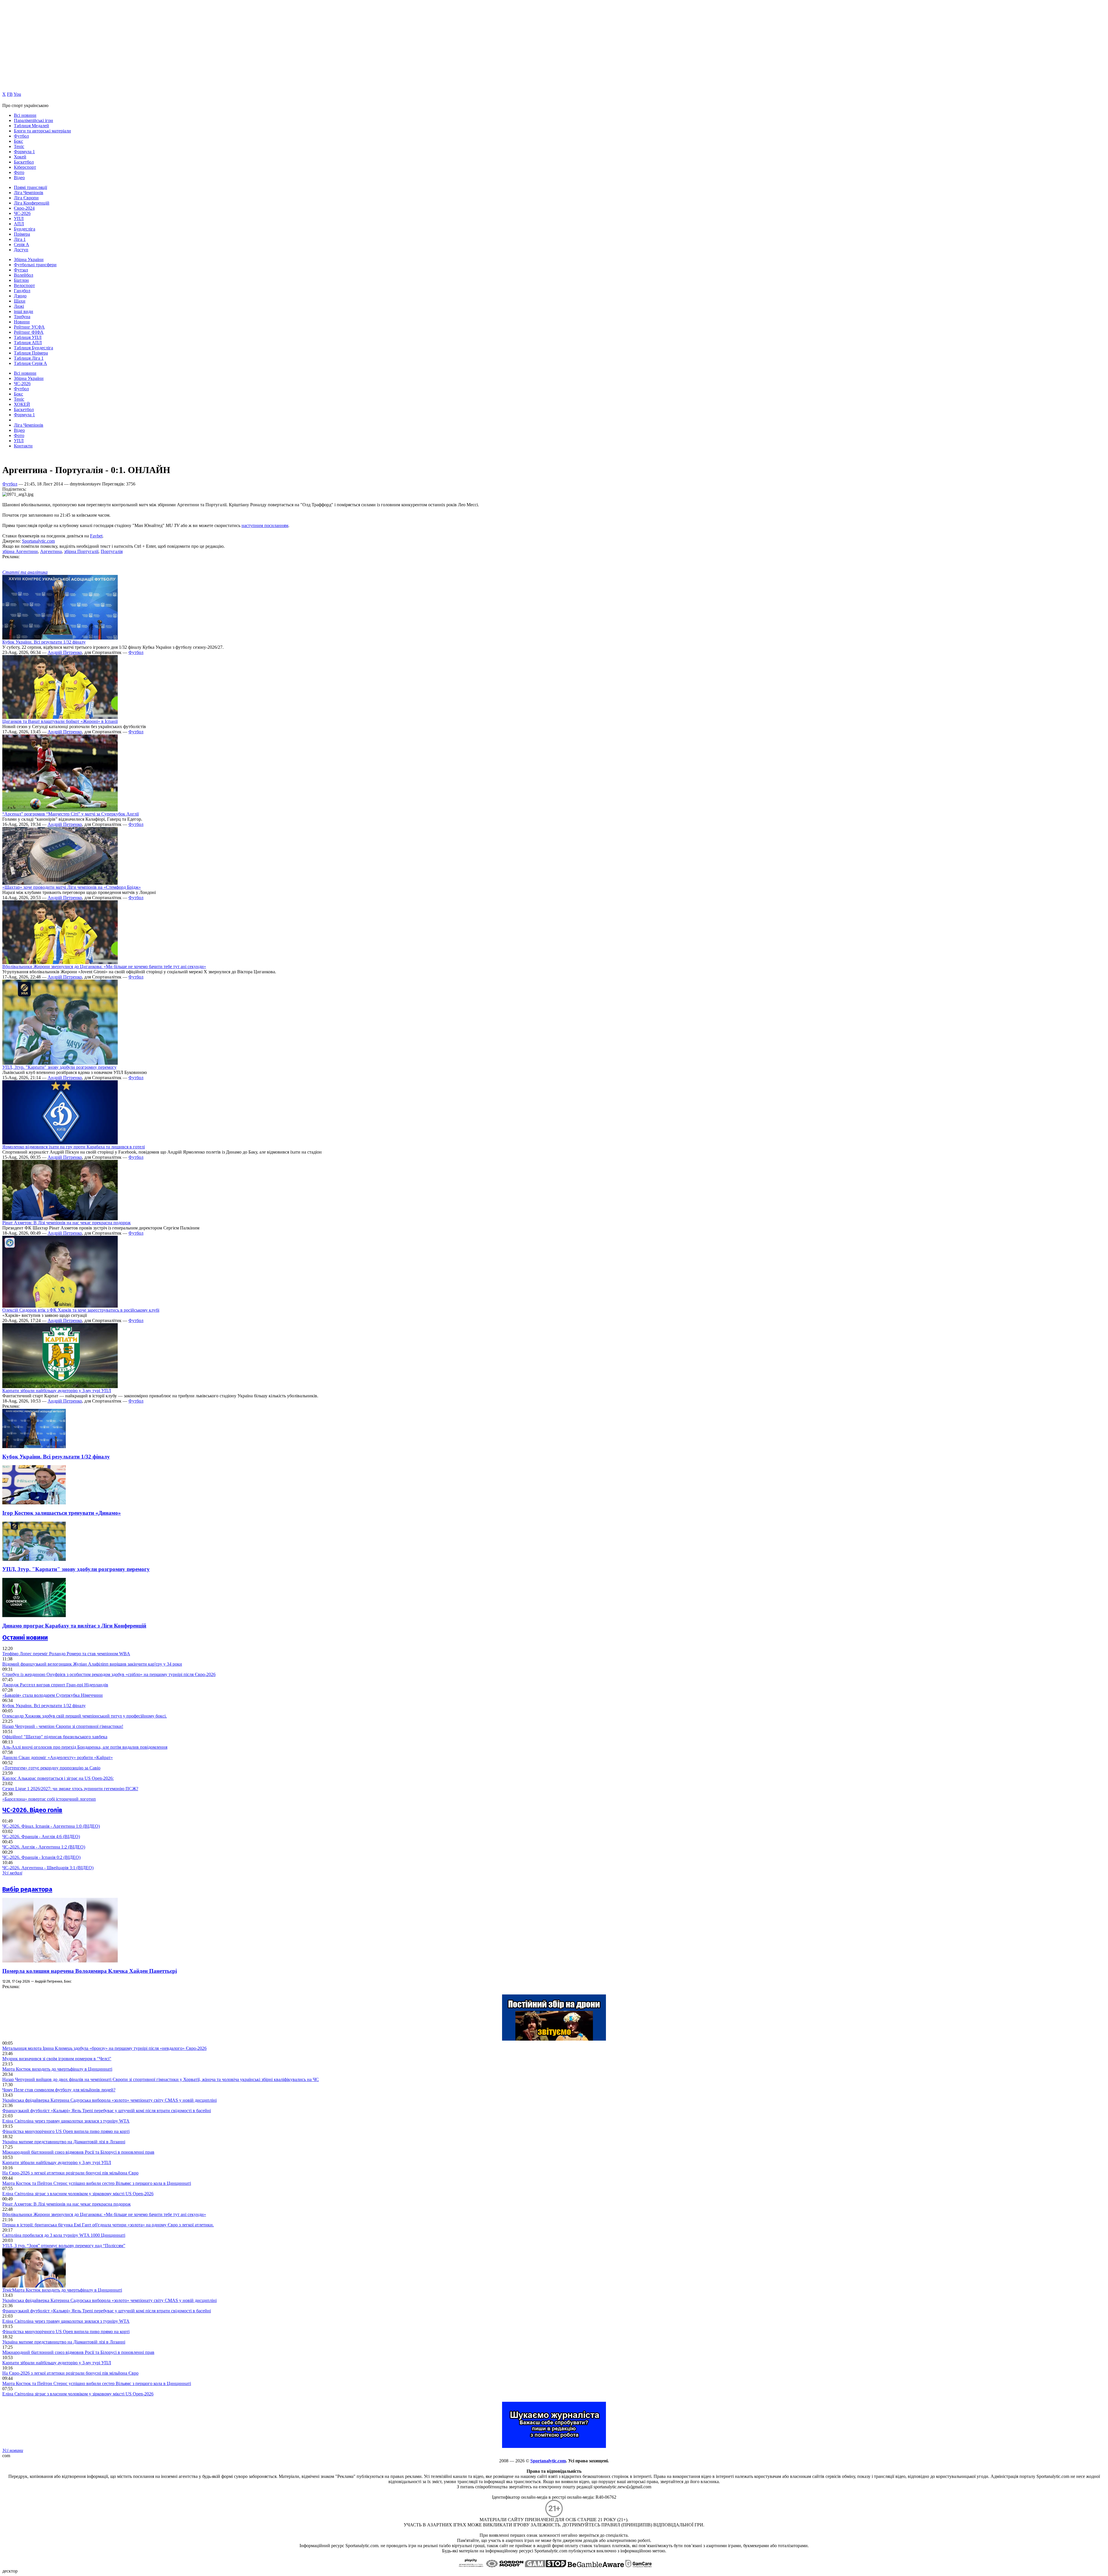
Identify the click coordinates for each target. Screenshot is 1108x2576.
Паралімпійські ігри (33, 120)
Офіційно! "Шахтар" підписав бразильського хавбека (55, 1737)
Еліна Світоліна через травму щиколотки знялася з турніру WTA (66, 2121)
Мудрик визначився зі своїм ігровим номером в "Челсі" (57, 2059)
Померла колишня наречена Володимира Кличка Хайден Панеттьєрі (90, 1971)
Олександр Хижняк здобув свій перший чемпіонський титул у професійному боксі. (85, 1716)
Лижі (19, 306)
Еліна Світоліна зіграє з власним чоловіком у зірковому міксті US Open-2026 (78, 2194)
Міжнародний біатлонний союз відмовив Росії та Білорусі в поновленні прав (78, 2152)
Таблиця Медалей (31, 126)
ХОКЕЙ (22, 404)
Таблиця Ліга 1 (29, 358)
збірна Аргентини (20, 551)
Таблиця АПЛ (28, 343)
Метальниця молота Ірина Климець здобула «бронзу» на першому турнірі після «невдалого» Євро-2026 (104, 2048)
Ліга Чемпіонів (29, 193)
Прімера (22, 234)
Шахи (20, 301)
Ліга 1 (20, 239)
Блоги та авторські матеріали (42, 131)
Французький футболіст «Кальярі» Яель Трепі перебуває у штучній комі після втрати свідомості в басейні (107, 2111)
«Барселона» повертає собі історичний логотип (49, 1799)
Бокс (18, 141)
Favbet (96, 536)
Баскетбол (24, 162)
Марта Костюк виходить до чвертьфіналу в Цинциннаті (57, 2069)
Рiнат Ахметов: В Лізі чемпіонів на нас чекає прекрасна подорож (67, 1223)
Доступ (21, 250)
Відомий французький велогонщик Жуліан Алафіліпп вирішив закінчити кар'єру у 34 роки (92, 1664)
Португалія (112, 551)
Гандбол (22, 291)
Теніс (19, 146)
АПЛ (19, 224)
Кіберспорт (25, 167)
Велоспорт (24, 285)
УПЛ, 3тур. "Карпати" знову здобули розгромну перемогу (59, 1067)
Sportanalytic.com (38, 541)
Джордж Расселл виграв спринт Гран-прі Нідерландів (55, 1685)
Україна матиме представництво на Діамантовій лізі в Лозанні (64, 2142)
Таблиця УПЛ (28, 337)
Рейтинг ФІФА (29, 332)
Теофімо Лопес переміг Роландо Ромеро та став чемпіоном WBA (66, 1654)
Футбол (21, 136)
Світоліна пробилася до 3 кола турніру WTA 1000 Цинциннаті (64, 2235)
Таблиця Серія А (30, 363)
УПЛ (19, 219)
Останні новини (25, 1637)
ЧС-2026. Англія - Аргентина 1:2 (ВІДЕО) (44, 1847)
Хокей (20, 157)
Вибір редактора (27, 1889)
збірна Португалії (81, 551)
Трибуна (22, 317)
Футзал (21, 270)
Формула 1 (24, 152)
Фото (19, 172)
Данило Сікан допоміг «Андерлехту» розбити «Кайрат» (58, 1757)
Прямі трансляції (30, 187)
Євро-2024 (24, 208)
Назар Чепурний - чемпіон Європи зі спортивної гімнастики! (63, 1726)
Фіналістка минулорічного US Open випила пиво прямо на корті (66, 2131)
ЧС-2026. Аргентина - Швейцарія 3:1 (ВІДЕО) (48, 1868)
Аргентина (51, 551)
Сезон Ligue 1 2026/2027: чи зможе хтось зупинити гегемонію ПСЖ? (70, 1789)
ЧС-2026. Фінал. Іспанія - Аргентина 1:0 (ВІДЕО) (51, 1826)
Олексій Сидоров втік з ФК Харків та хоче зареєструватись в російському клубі (81, 1310)
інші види (24, 311)
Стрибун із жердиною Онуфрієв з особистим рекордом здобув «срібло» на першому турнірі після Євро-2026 (109, 1674)
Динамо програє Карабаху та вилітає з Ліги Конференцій (74, 1626)
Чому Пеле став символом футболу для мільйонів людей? (59, 2090)
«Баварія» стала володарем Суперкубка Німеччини (53, 1695)
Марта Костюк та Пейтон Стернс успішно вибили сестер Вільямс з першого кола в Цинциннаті (97, 2183)
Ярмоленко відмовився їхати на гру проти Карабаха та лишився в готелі (74, 1147)
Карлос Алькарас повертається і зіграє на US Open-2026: (58, 1778)
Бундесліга (25, 229)
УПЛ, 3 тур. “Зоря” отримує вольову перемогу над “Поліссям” (64, 2246)
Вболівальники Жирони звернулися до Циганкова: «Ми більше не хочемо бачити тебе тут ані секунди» (104, 967)
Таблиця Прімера (31, 353)
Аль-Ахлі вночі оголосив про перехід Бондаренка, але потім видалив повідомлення (85, 1747)
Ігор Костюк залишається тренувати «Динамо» (62, 1513)
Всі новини (25, 115)
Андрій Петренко (65, 652)
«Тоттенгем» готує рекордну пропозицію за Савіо (51, 1768)
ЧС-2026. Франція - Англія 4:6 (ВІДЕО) (41, 1837)
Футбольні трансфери (35, 265)
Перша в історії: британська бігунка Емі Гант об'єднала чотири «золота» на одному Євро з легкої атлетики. (108, 2225)
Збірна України (29, 259)
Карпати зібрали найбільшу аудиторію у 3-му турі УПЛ (57, 1391)
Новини (22, 322)
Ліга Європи (26, 198)
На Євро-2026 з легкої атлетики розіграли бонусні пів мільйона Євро (70, 2173)
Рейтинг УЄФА (29, 327)
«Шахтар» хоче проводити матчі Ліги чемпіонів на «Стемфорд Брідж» (72, 887)
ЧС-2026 (22, 213)
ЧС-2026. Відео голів (32, 1810)
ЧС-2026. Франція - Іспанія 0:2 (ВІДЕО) (41, 1857)
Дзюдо (20, 296)
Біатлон (21, 280)
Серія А (21, 244)
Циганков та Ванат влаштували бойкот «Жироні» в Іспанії (60, 721)
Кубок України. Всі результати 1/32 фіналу (44, 642)
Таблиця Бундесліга (33, 348)
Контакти (23, 446)
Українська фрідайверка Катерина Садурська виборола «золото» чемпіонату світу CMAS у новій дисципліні (110, 2100)
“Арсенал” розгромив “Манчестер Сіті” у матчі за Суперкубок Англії (71, 814)
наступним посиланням (265, 525)
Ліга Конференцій (32, 203)
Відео (19, 178)
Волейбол (24, 275)
